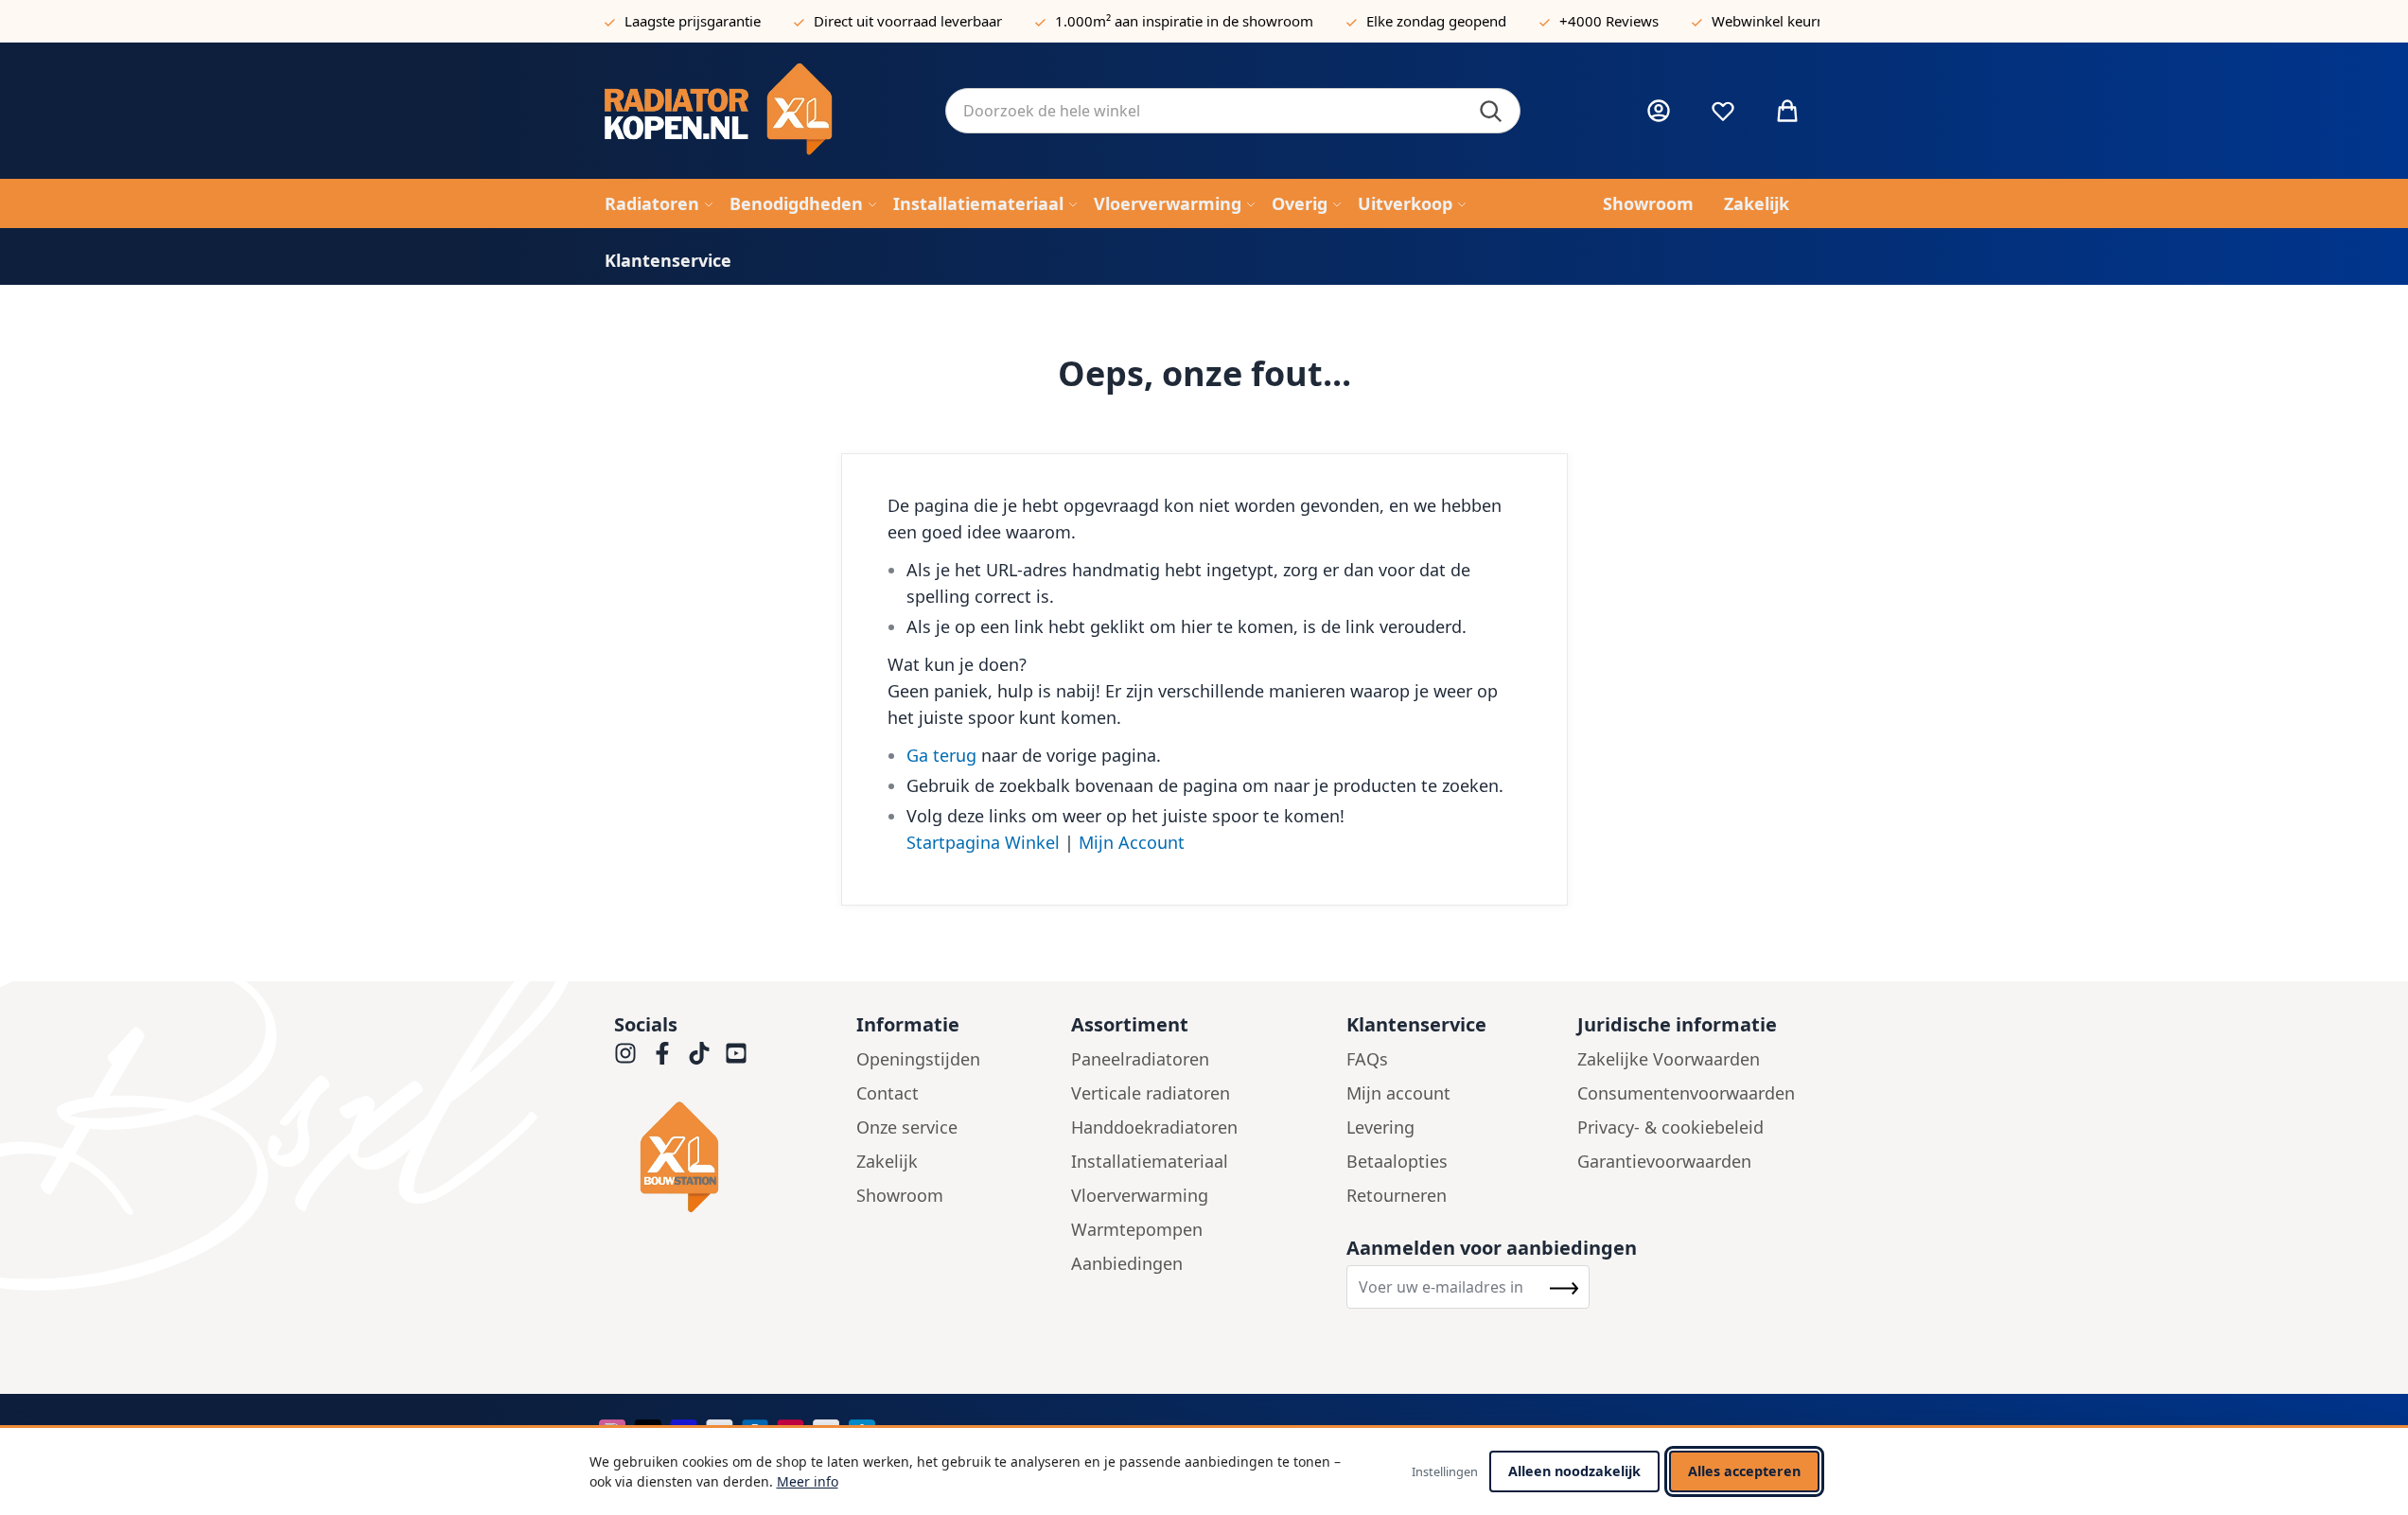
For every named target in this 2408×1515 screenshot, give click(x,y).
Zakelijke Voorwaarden (1669, 1059)
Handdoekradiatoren (1154, 1127)
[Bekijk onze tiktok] (699, 1053)
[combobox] (1233, 111)
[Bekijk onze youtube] (736, 1053)
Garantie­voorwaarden (1664, 1161)
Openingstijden (918, 1059)
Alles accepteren (1744, 1471)
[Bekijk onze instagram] (625, 1053)
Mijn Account (1132, 842)
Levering (1380, 1127)
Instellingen (1445, 1471)
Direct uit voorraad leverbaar (908, 21)
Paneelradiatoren (1140, 1059)
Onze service (907, 1127)
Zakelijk (887, 1161)
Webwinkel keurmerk (1781, 21)
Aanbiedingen (1127, 1263)
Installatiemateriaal (1150, 1161)
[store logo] (760, 111)
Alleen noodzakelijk (1574, 1471)
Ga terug (941, 755)
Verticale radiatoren (1151, 1093)
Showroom (900, 1195)
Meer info (808, 1481)
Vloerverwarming (1140, 1195)
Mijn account (1398, 1093)
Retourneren (1397, 1195)
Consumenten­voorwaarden (1686, 1093)
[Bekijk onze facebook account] (662, 1053)
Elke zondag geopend (1436, 21)
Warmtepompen (1137, 1229)
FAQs (1367, 1059)
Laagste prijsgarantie (693, 21)
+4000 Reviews (1609, 21)
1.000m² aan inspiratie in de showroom (1184, 21)
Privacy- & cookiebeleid (1670, 1127)
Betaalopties (1397, 1161)
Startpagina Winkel (983, 842)
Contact (888, 1093)
